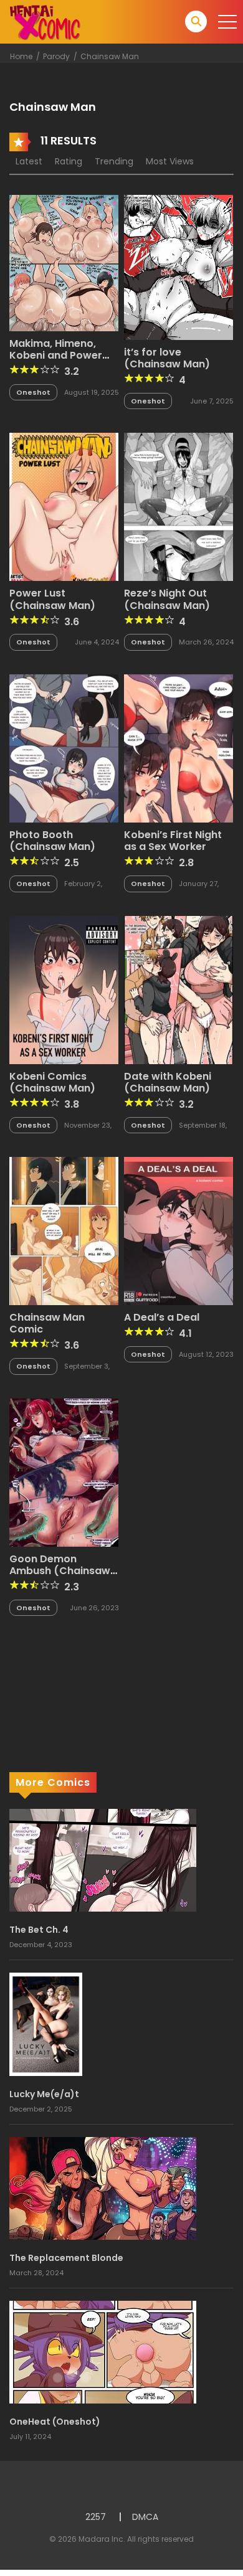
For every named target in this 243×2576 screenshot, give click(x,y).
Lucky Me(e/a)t (44, 2094)
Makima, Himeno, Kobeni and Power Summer (56, 355)
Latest (29, 161)
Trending (114, 161)
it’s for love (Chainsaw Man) (167, 358)
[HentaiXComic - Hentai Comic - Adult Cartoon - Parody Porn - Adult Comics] (45, 21)
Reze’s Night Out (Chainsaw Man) (167, 599)
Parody (56, 56)
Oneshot (33, 392)
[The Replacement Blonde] (103, 2187)
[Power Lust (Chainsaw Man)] (64, 506)
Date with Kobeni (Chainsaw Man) (168, 1082)
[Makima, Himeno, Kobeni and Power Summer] (64, 262)
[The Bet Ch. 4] (103, 1860)
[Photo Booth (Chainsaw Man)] (64, 748)
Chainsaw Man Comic (47, 1323)
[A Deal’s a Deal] (179, 1230)
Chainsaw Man (110, 56)
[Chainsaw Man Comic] (64, 1230)
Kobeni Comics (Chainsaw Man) (52, 1082)
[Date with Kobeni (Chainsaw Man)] (179, 989)
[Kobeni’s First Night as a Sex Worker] (179, 748)
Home (21, 56)
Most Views (170, 161)
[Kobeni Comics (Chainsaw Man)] (64, 989)
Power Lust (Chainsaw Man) (52, 599)
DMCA (145, 2517)
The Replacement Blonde (66, 2258)
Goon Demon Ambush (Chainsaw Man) (60, 1571)
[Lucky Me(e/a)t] (46, 2024)
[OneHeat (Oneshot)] (103, 2351)
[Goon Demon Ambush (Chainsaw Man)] (64, 1471)
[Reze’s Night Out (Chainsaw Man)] (179, 506)
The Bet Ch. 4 (39, 1930)
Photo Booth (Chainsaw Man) (52, 841)
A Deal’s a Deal (162, 1317)
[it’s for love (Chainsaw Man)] (179, 267)
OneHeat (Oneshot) (55, 2422)
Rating (69, 161)
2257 (96, 2517)
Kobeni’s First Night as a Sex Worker (173, 841)
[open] (227, 22)
